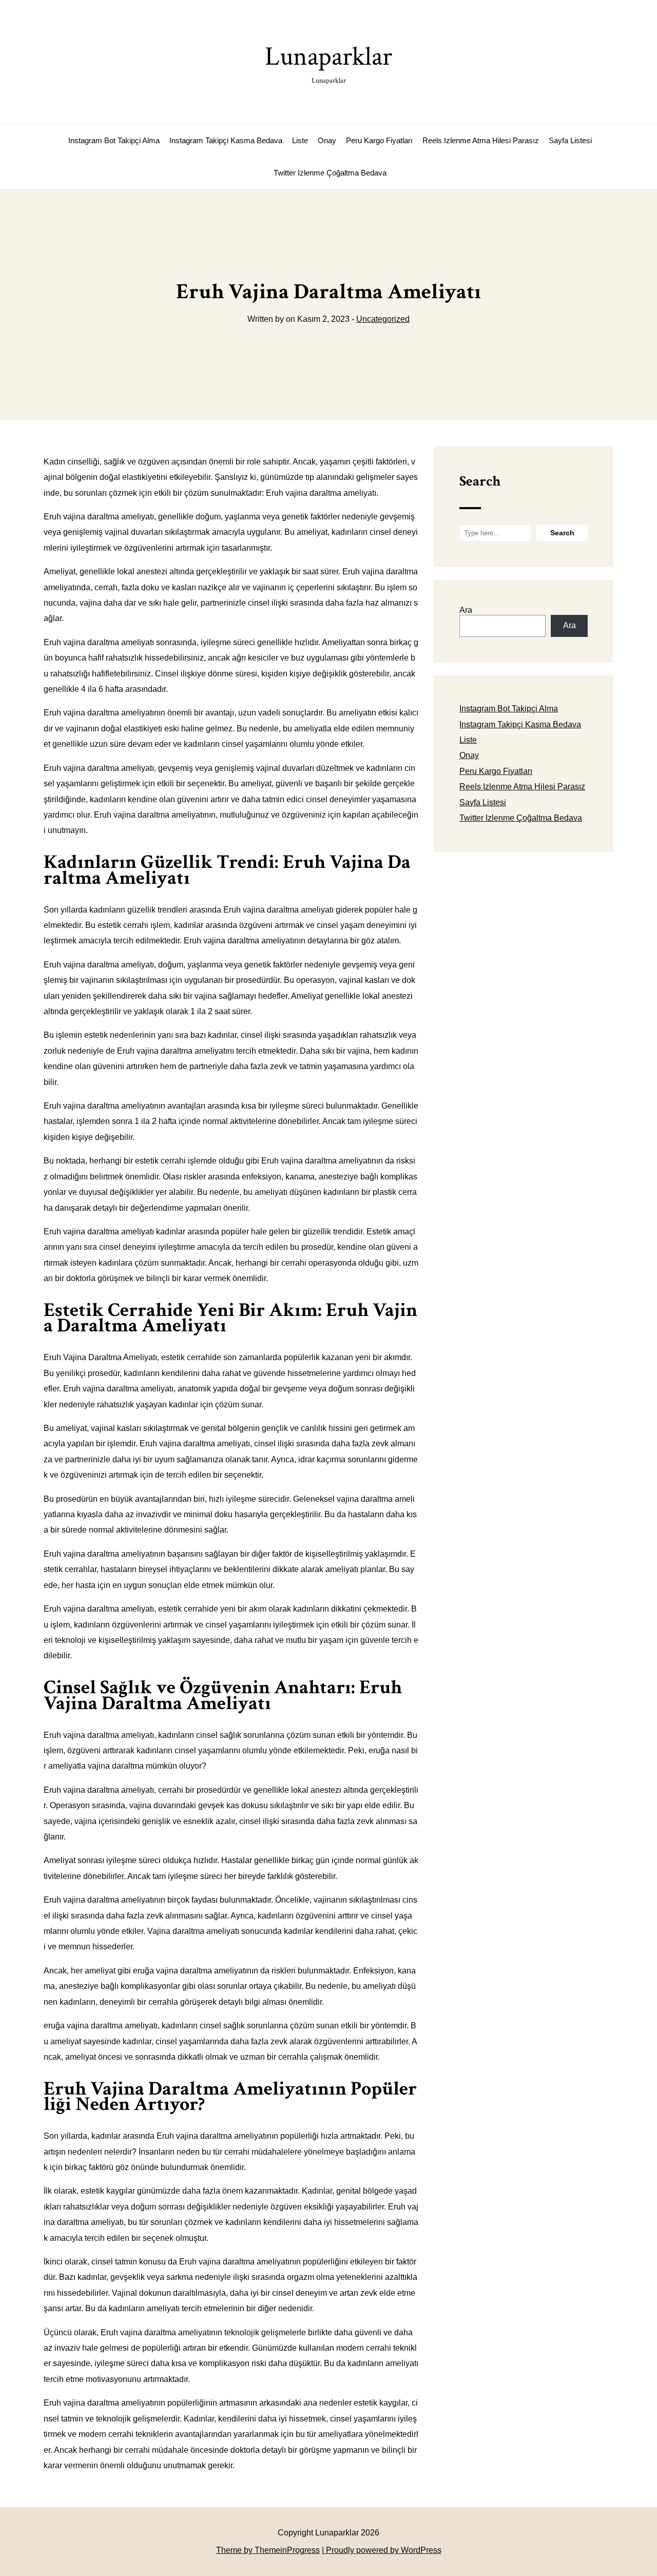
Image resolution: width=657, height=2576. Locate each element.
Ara (466, 610)
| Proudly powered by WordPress (382, 2550)
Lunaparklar (328, 62)
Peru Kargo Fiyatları (379, 140)
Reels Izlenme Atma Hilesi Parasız (481, 140)
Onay (327, 140)
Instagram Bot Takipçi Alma (114, 140)
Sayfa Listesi (570, 140)
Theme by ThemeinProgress (268, 2550)
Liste (300, 140)
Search (480, 481)
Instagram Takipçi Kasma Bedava (226, 140)
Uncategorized (383, 319)
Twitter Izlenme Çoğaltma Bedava (330, 173)
